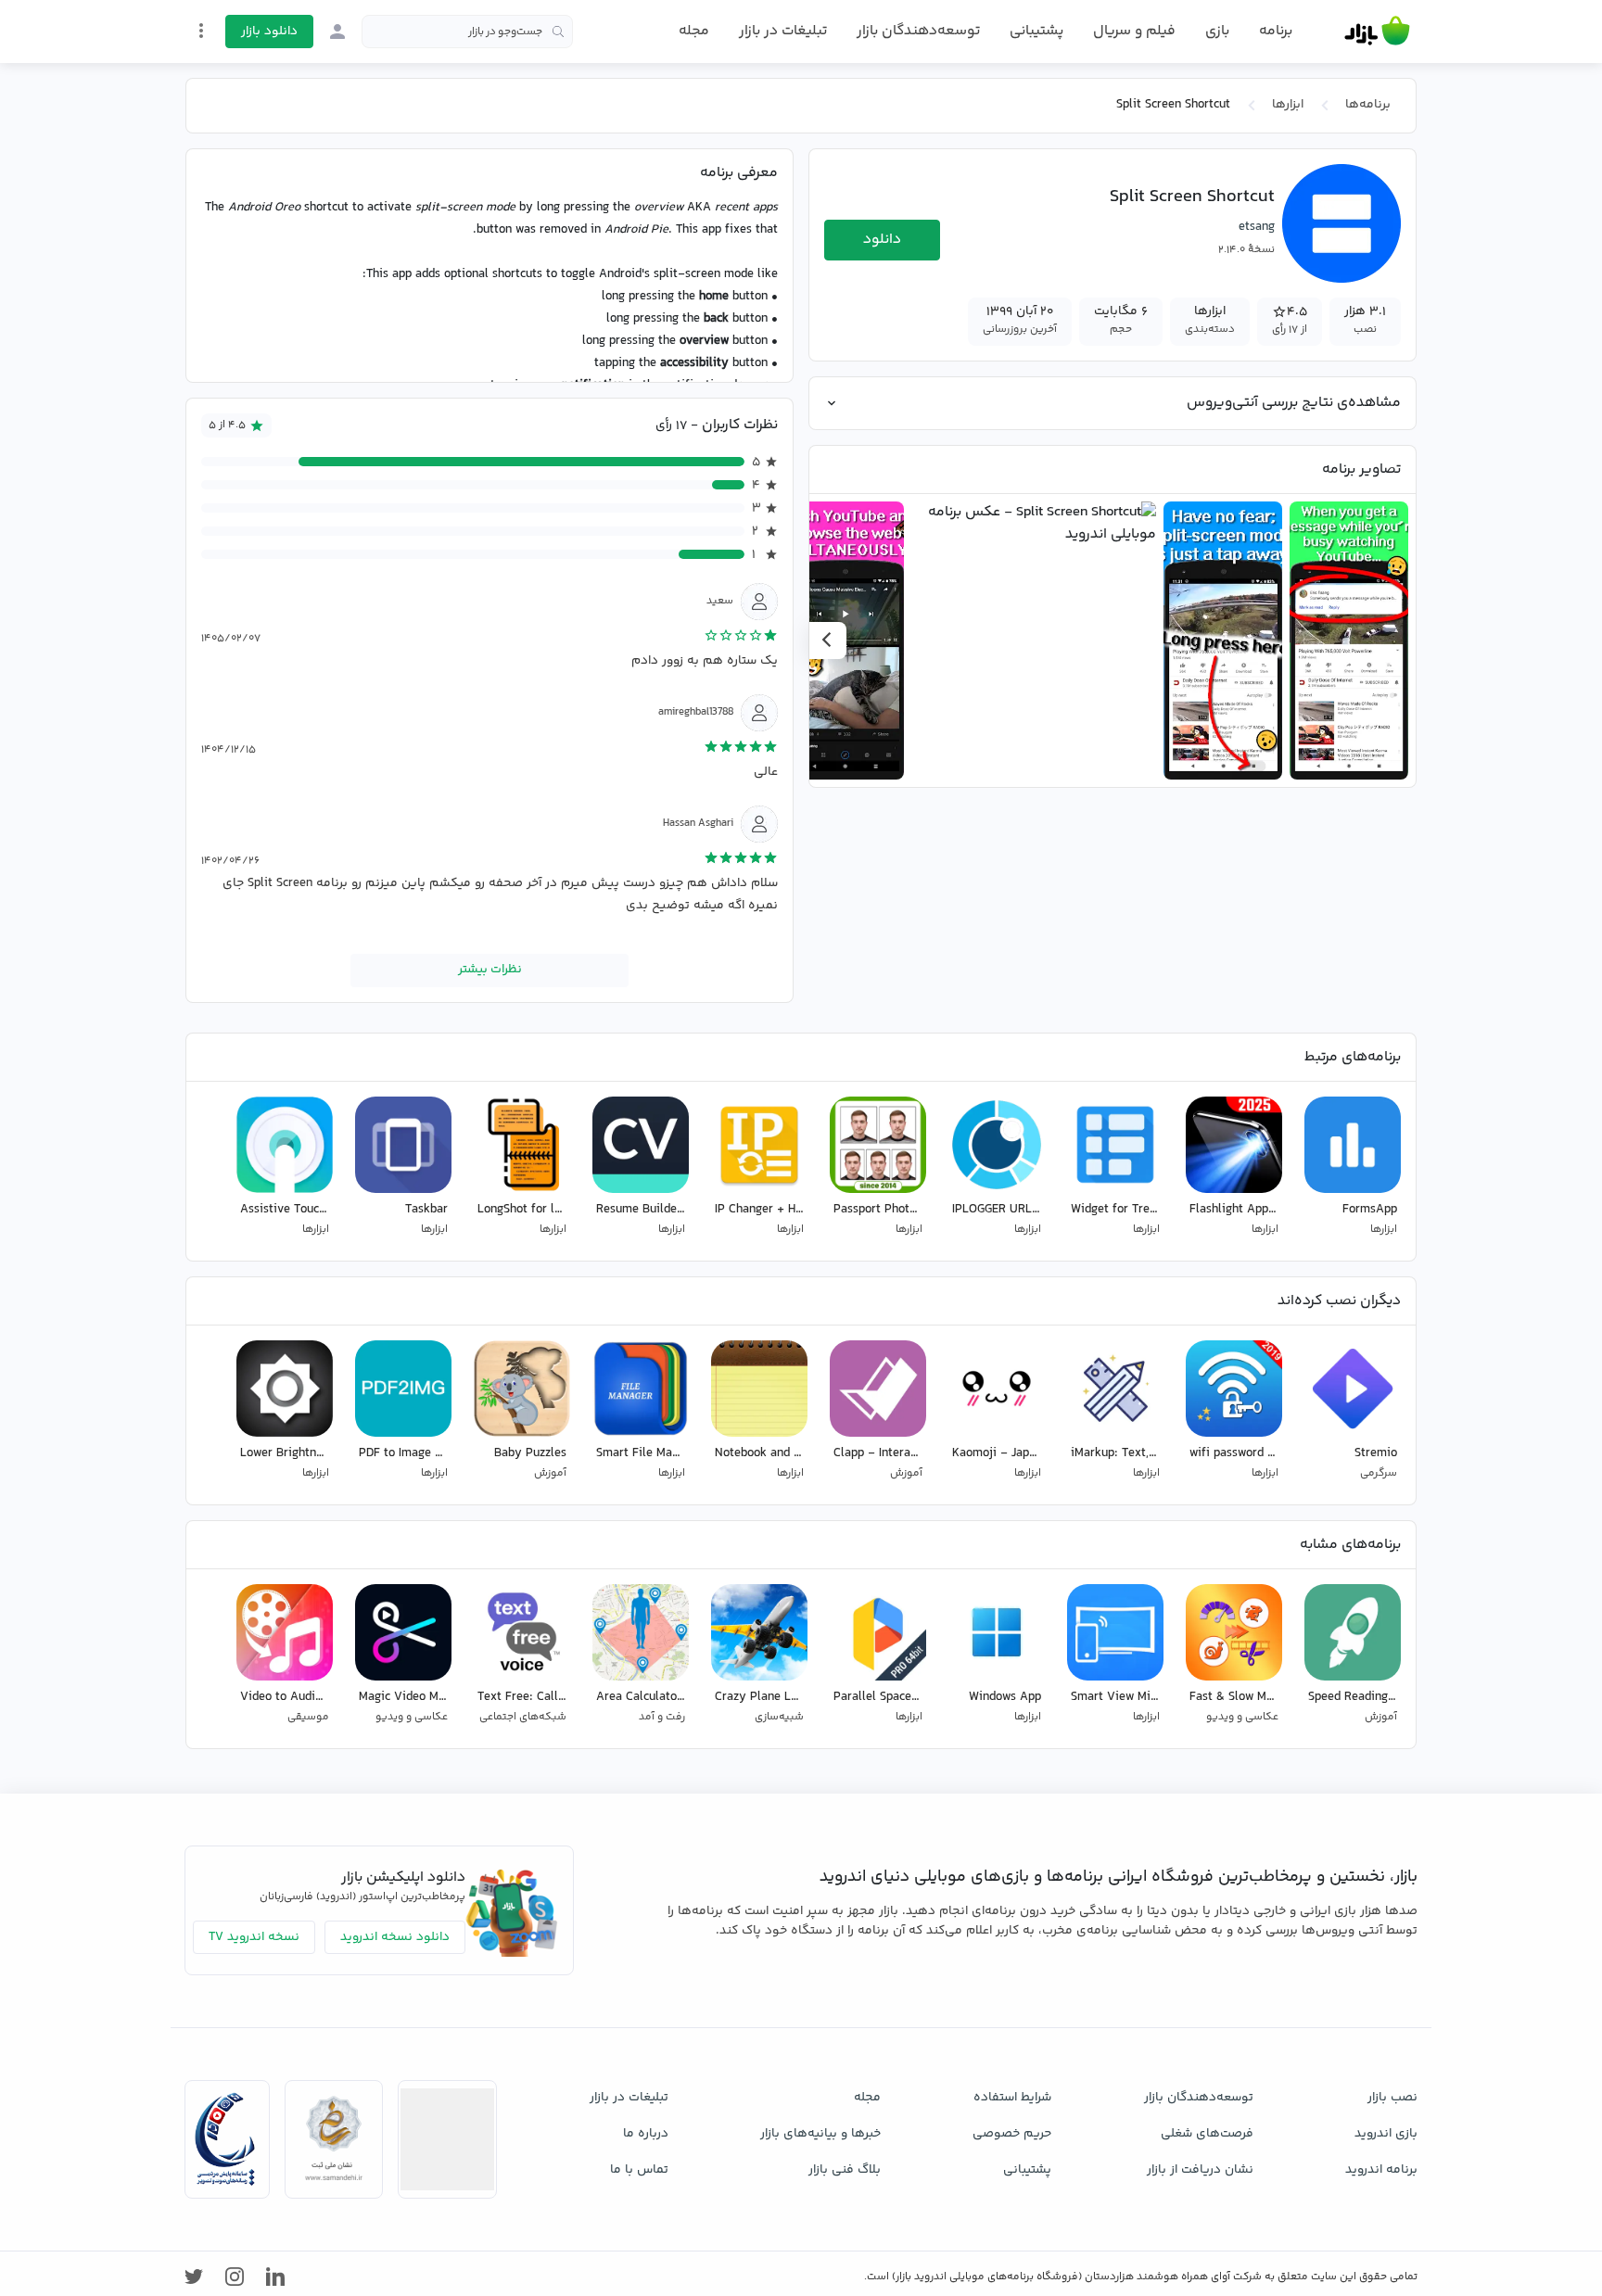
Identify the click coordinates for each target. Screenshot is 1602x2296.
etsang (1257, 227)
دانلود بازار (269, 32)
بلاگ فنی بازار (845, 2170)
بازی (1217, 32)
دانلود (882, 240)
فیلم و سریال (1134, 31)
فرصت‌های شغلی (1207, 2134)
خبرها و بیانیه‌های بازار (820, 2134)
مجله (694, 31)
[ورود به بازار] (337, 32)
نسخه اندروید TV (254, 1937)
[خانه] (1377, 32)
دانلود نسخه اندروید (395, 1937)
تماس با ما (639, 2170)
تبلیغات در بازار (783, 31)
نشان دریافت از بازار (1200, 2170)
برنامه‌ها (1368, 105)
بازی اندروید (1386, 2134)
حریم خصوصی (1012, 2134)
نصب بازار (1392, 2098)
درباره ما (646, 2134)
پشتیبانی (1036, 31)
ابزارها (1288, 105)
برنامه (1276, 32)
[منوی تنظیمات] (201, 31)
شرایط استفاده (1012, 2098)
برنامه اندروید (1381, 2170)
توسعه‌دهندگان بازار (918, 31)
